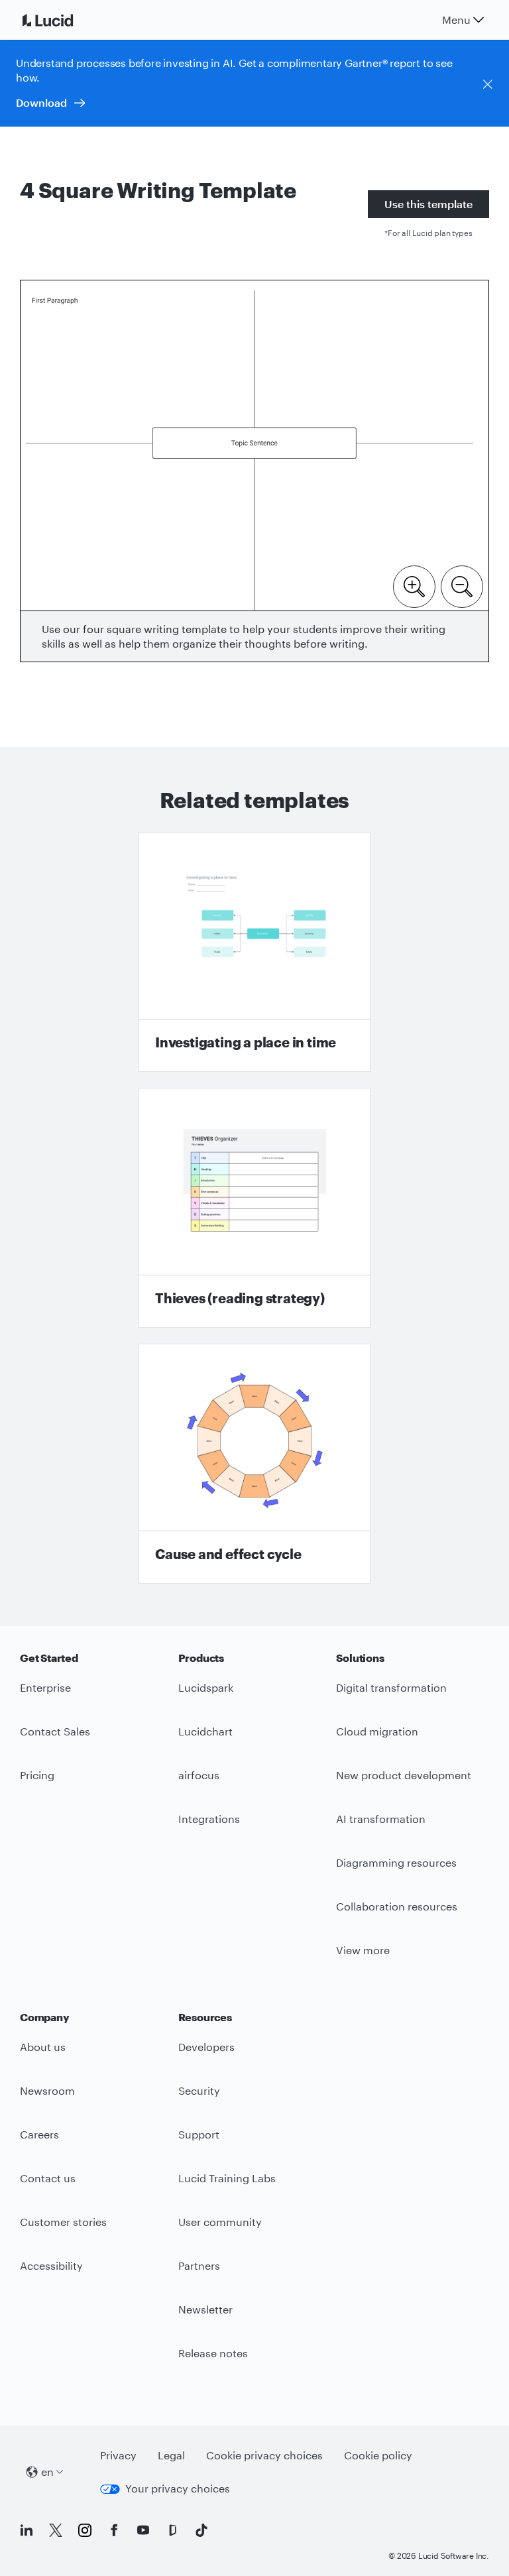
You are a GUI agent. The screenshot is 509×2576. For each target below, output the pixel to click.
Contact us (48, 2178)
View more (363, 1950)
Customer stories (63, 2222)
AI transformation (381, 1819)
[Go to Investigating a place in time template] (254, 952)
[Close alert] (488, 84)
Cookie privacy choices (264, 2455)
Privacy (118, 2455)
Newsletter (205, 2309)
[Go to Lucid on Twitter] (56, 2530)
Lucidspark (206, 1687)
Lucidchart (205, 1731)
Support (199, 2134)
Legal (171, 2455)
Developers (206, 2047)
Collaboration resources (397, 1906)
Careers (39, 2134)
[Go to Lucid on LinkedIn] (27, 2530)
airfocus (199, 1775)
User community (220, 2222)
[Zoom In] (414, 585)
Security (199, 2090)
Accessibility (51, 2265)
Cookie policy (378, 2455)
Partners (199, 2265)
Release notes (213, 2353)
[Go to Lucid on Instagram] (85, 2530)
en (47, 2472)
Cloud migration (377, 1731)
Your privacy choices (178, 2488)
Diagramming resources (396, 1862)
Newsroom (47, 2090)
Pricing (37, 1775)
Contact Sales (55, 1731)
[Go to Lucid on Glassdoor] (172, 2530)
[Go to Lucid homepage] (64, 20)
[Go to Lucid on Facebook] (114, 2530)
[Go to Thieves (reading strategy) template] (254, 1208)
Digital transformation (391, 1687)
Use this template (428, 204)
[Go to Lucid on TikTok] (201, 2530)
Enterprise (45, 1687)
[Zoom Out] (462, 585)
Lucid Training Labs (227, 2178)
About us (43, 2047)
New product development (404, 1775)
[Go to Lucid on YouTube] (143, 2530)
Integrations (209, 1819)
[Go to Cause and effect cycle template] (254, 1464)
